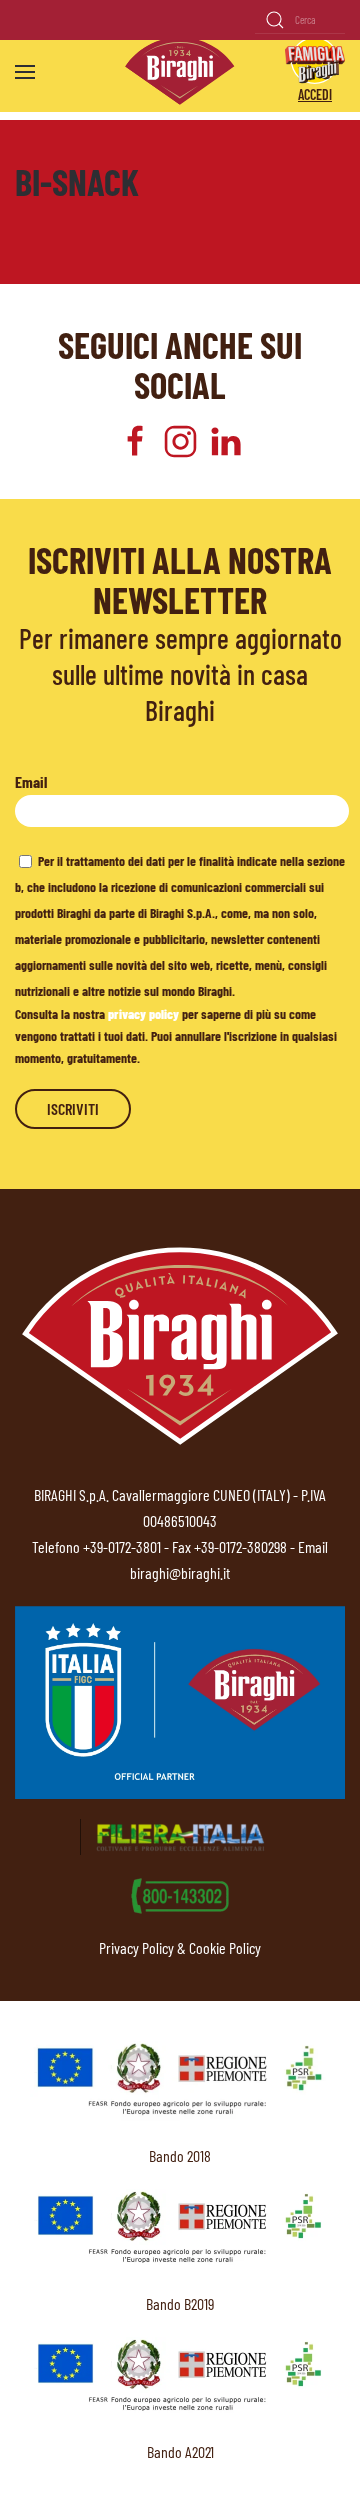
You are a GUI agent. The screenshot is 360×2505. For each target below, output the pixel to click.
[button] (25, 72)
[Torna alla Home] (180, 71)
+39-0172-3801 (122, 1546)
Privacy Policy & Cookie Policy (180, 1947)
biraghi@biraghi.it (180, 1572)
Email (31, 781)
